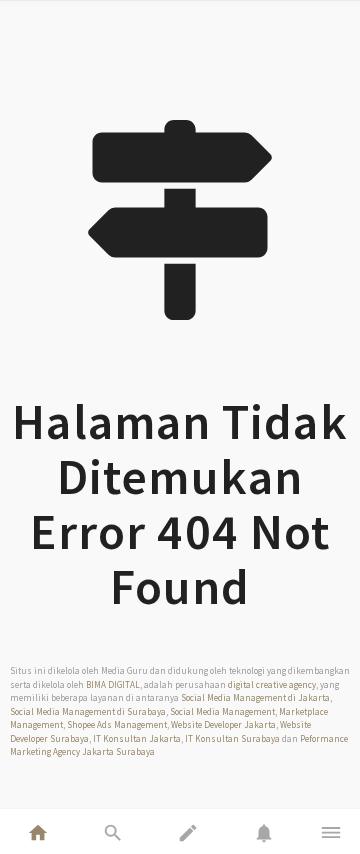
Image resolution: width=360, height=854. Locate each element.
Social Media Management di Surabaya (88, 711)
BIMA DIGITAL (113, 684)
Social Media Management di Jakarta (255, 697)
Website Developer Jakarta (223, 724)
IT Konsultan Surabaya (232, 738)
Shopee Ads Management (117, 724)
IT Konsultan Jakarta (137, 738)
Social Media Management (222, 711)
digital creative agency (272, 684)
